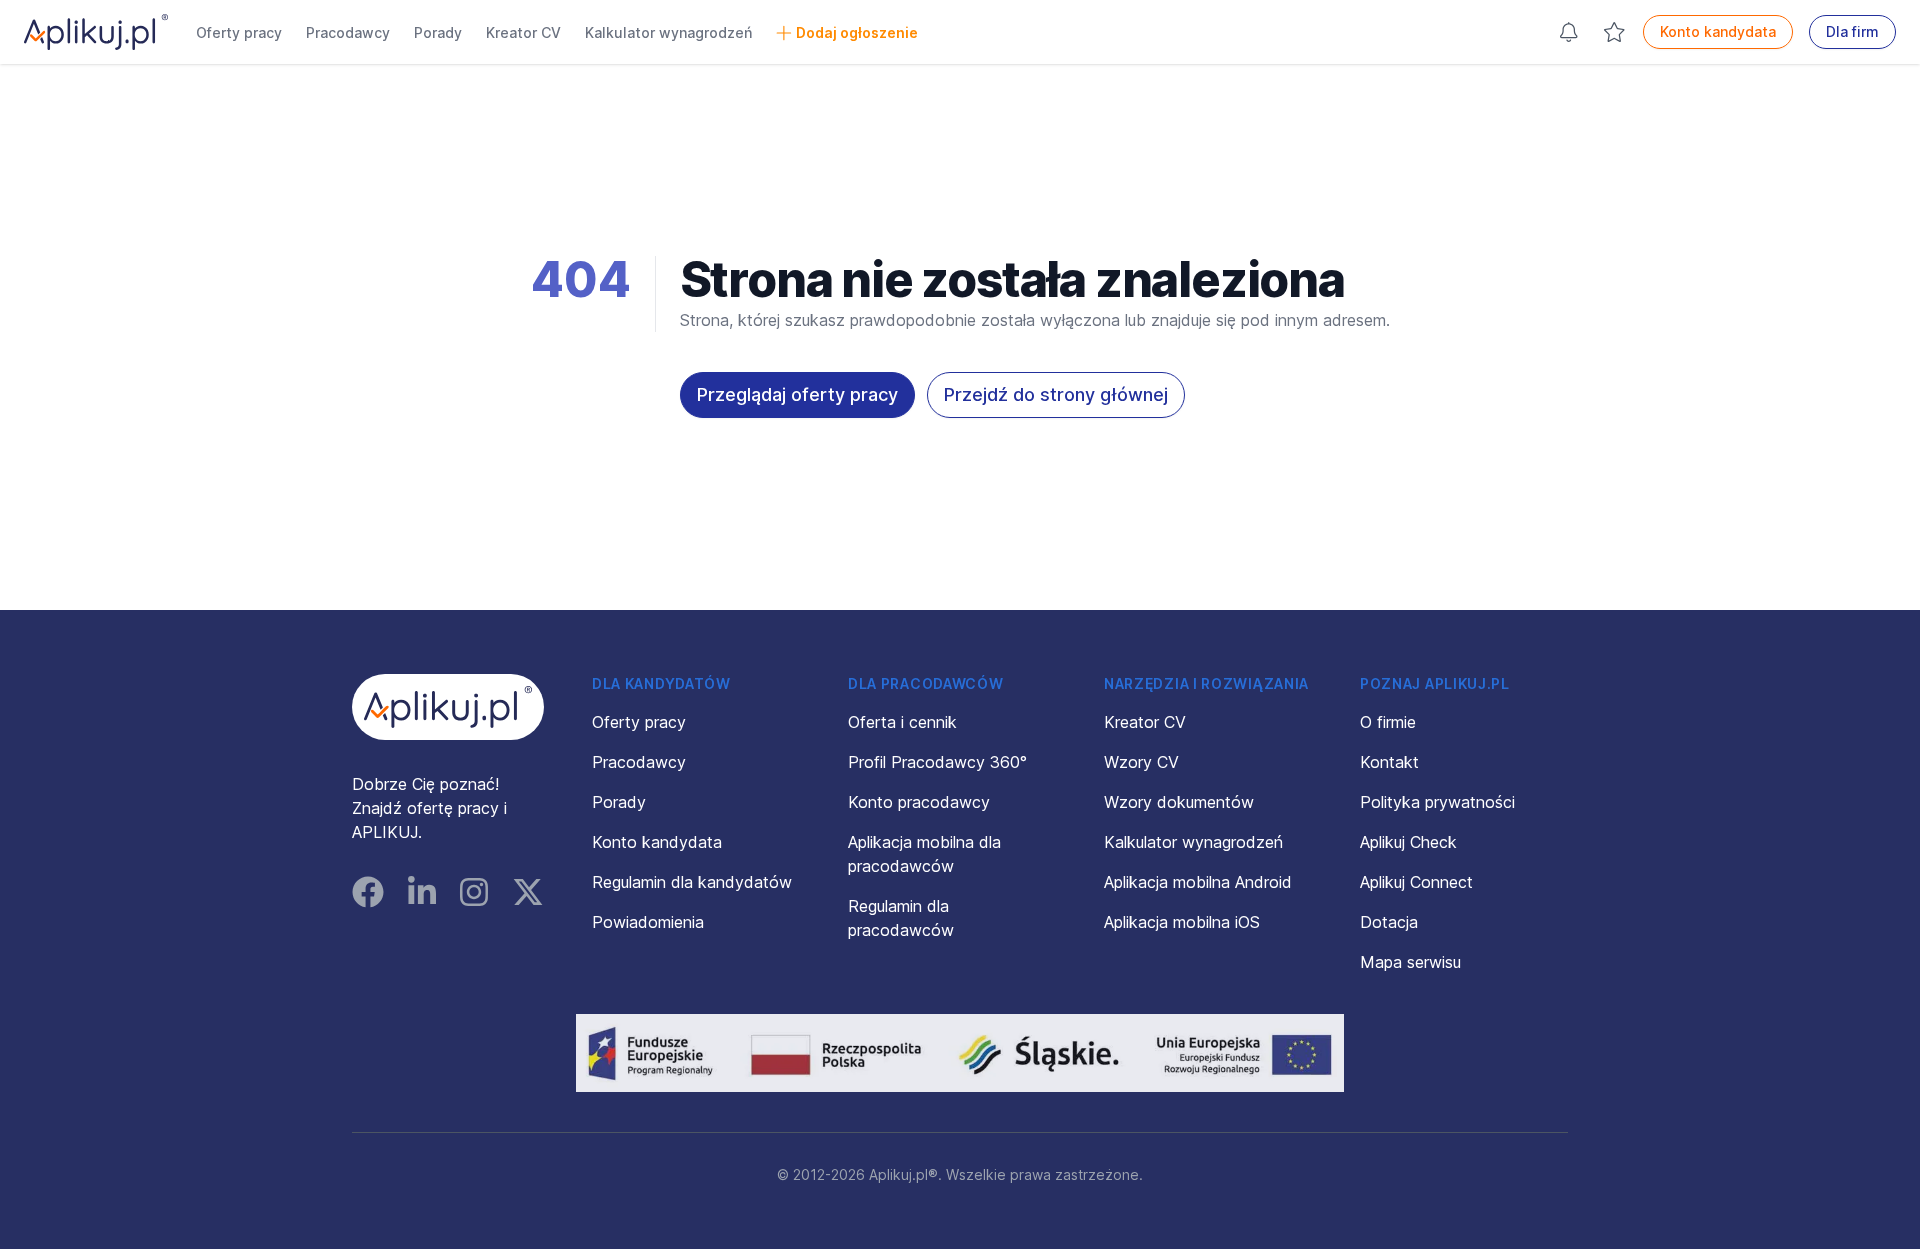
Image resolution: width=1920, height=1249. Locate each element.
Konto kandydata (1718, 31)
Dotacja (1389, 922)
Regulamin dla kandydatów (692, 882)
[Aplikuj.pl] (448, 707)
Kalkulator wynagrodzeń (668, 32)
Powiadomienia (648, 922)
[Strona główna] (96, 32)
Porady (438, 32)
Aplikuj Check (1408, 842)
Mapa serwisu (1410, 962)
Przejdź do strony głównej (1056, 394)
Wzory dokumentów (1179, 802)
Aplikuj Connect (1416, 882)
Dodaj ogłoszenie (857, 32)
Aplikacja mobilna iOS (1182, 922)
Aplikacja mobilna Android (1198, 882)
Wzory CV (1141, 762)
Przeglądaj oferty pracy (797, 394)
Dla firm (1852, 31)
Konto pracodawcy (919, 802)
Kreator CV (523, 32)
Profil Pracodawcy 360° (937, 762)
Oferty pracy (239, 32)
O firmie (1388, 722)
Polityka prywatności (1437, 802)
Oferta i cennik (902, 722)
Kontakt (1389, 762)
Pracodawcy (348, 32)
